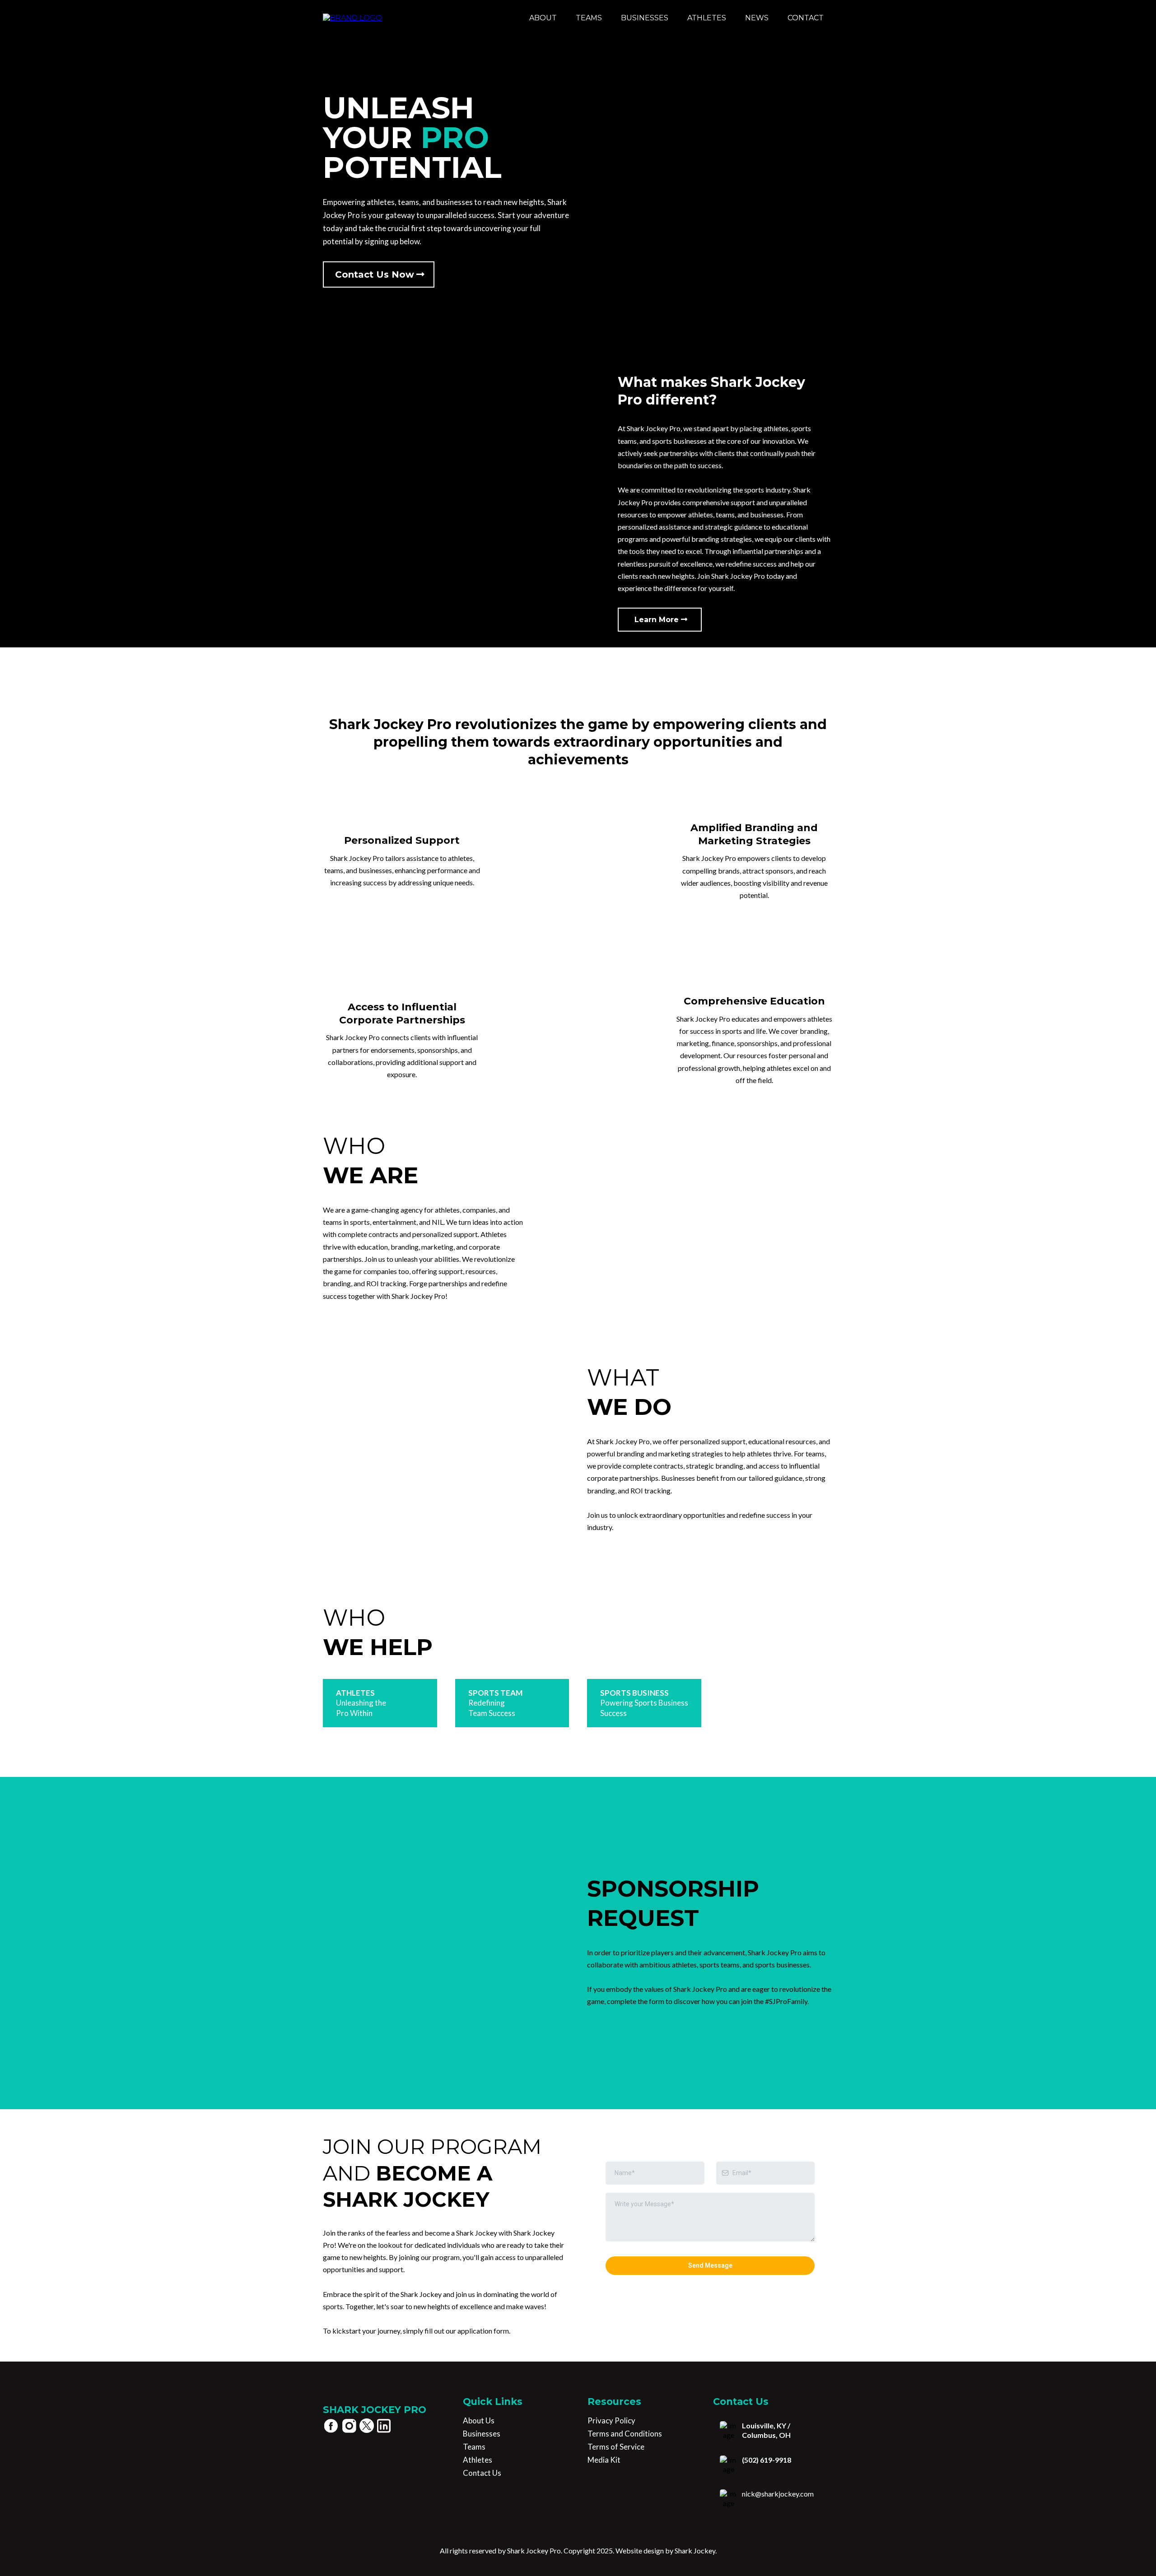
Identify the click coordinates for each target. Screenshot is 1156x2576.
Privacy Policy (611, 2420)
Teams (589, 18)
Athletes (707, 18)
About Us (479, 2420)
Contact (806, 18)
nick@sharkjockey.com (778, 2494)
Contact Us (482, 2473)
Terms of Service (616, 2447)
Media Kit (604, 2460)
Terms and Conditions (625, 2434)
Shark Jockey (694, 2550)
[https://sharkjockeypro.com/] (352, 18)
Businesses (645, 18)
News (757, 18)
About (543, 18)
